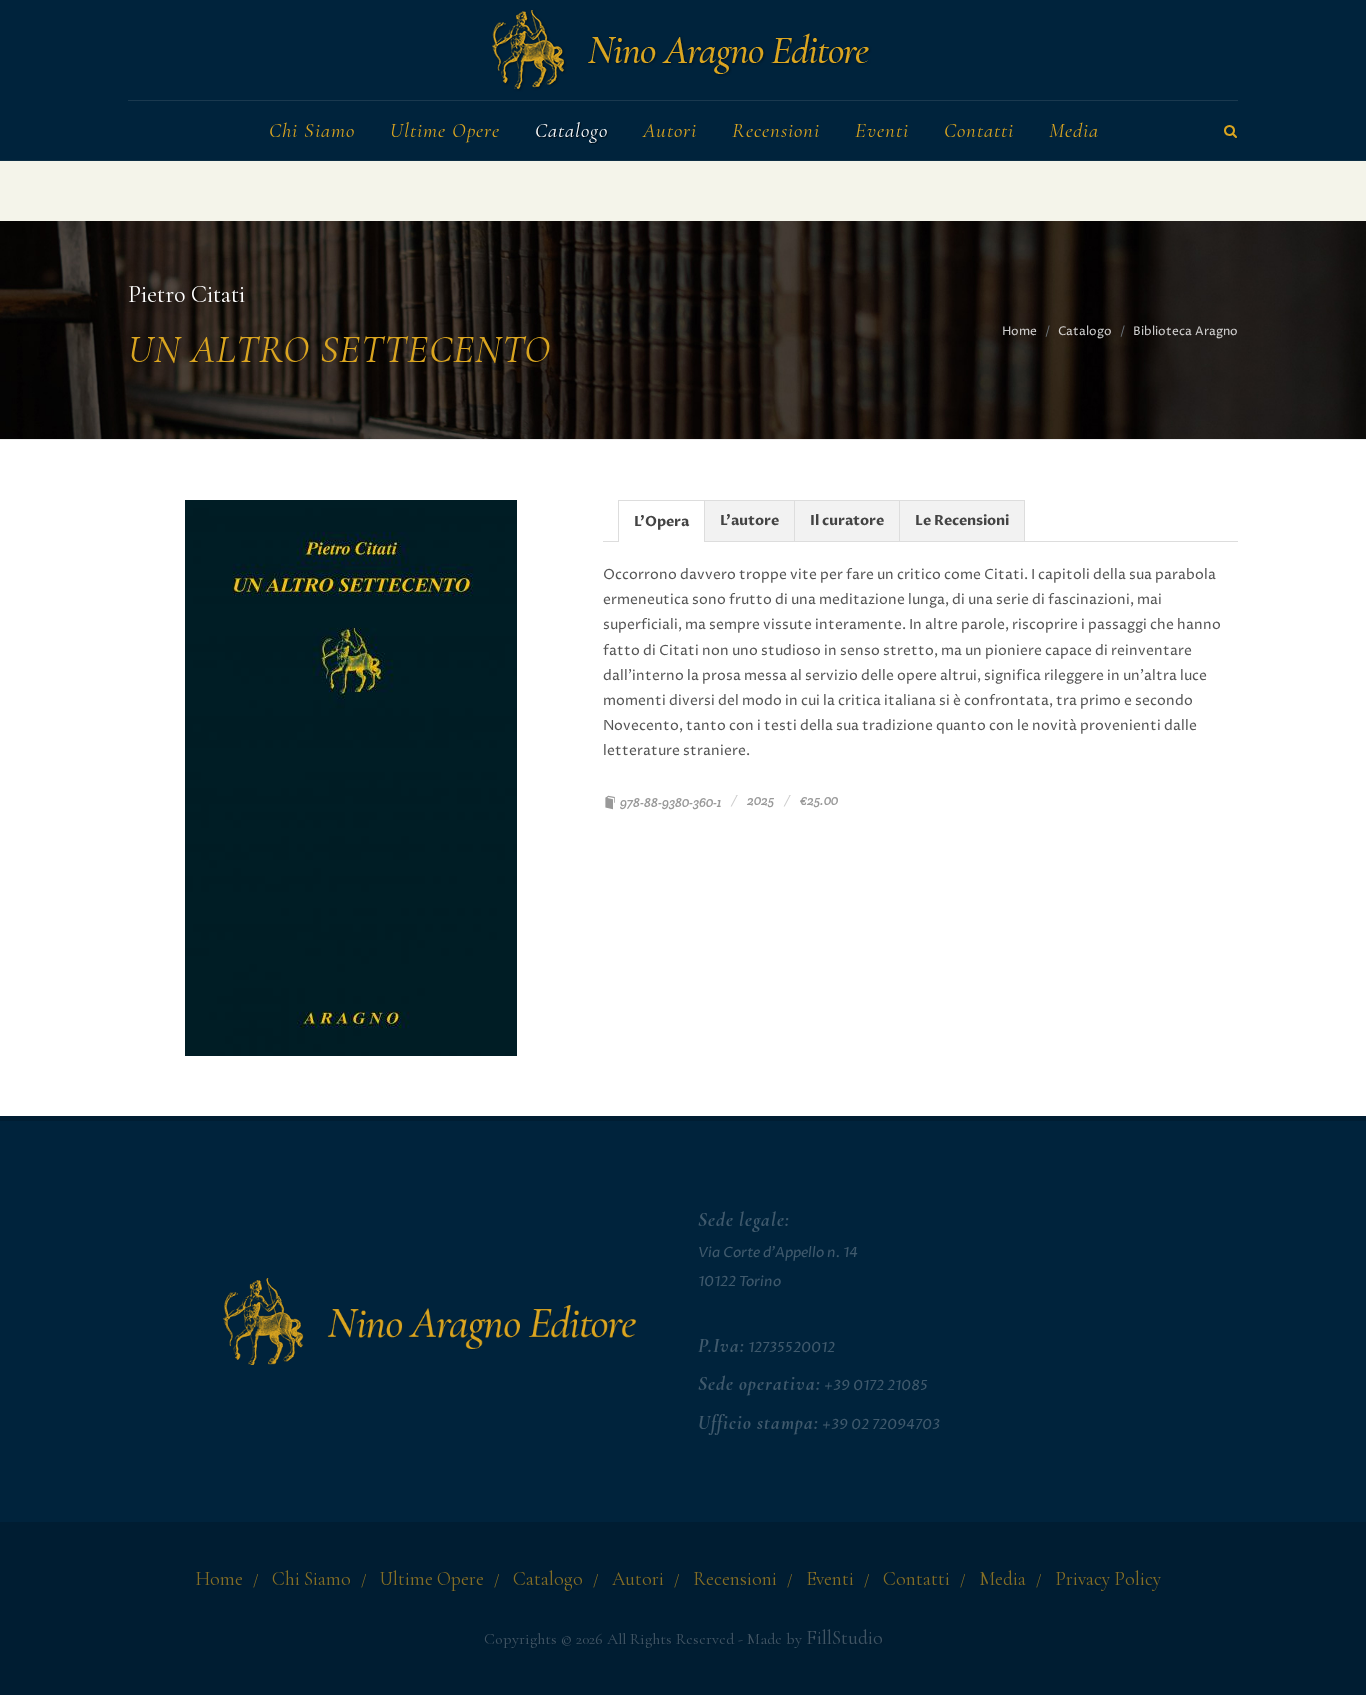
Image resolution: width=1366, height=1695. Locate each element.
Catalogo (1085, 331)
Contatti (916, 1579)
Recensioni (735, 1579)
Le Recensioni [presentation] (962, 520)
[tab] (661, 520)
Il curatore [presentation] (847, 520)
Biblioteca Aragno (1185, 331)
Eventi (830, 1579)
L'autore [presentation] (749, 520)
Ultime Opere (432, 1579)
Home (1019, 331)
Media (1002, 1579)
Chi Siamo (311, 1579)
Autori (638, 1579)
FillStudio (844, 1638)
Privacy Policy (1108, 1579)
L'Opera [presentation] (661, 521)
